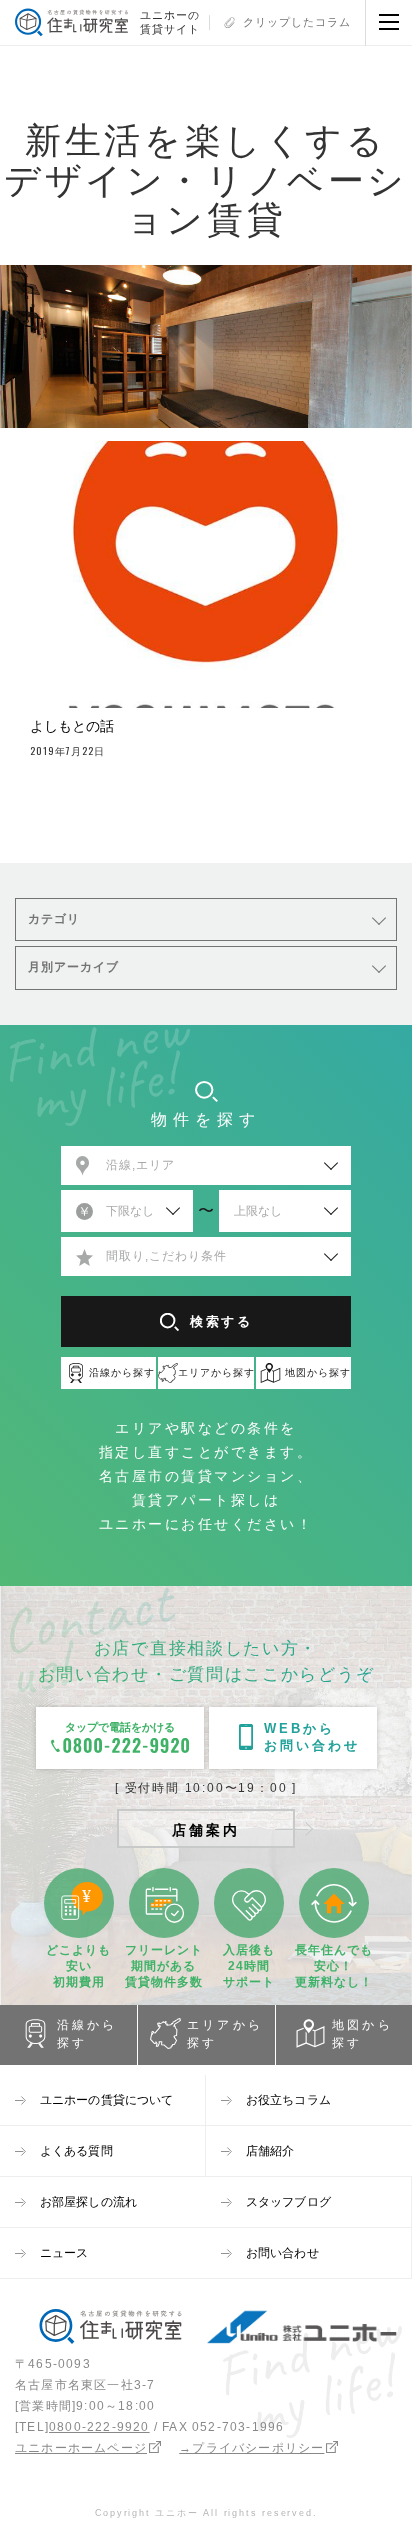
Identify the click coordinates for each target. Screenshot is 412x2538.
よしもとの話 (72, 726)
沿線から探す (87, 2034)
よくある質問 (76, 2151)
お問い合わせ (282, 2253)
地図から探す (362, 2034)
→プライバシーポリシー (251, 2448)
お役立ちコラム (288, 2100)
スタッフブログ (288, 2202)
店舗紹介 (270, 2151)
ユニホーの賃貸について (106, 2100)
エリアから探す (225, 2034)
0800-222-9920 (99, 2427)
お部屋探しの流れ (88, 2202)
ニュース (64, 2253)
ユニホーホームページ (81, 2448)
